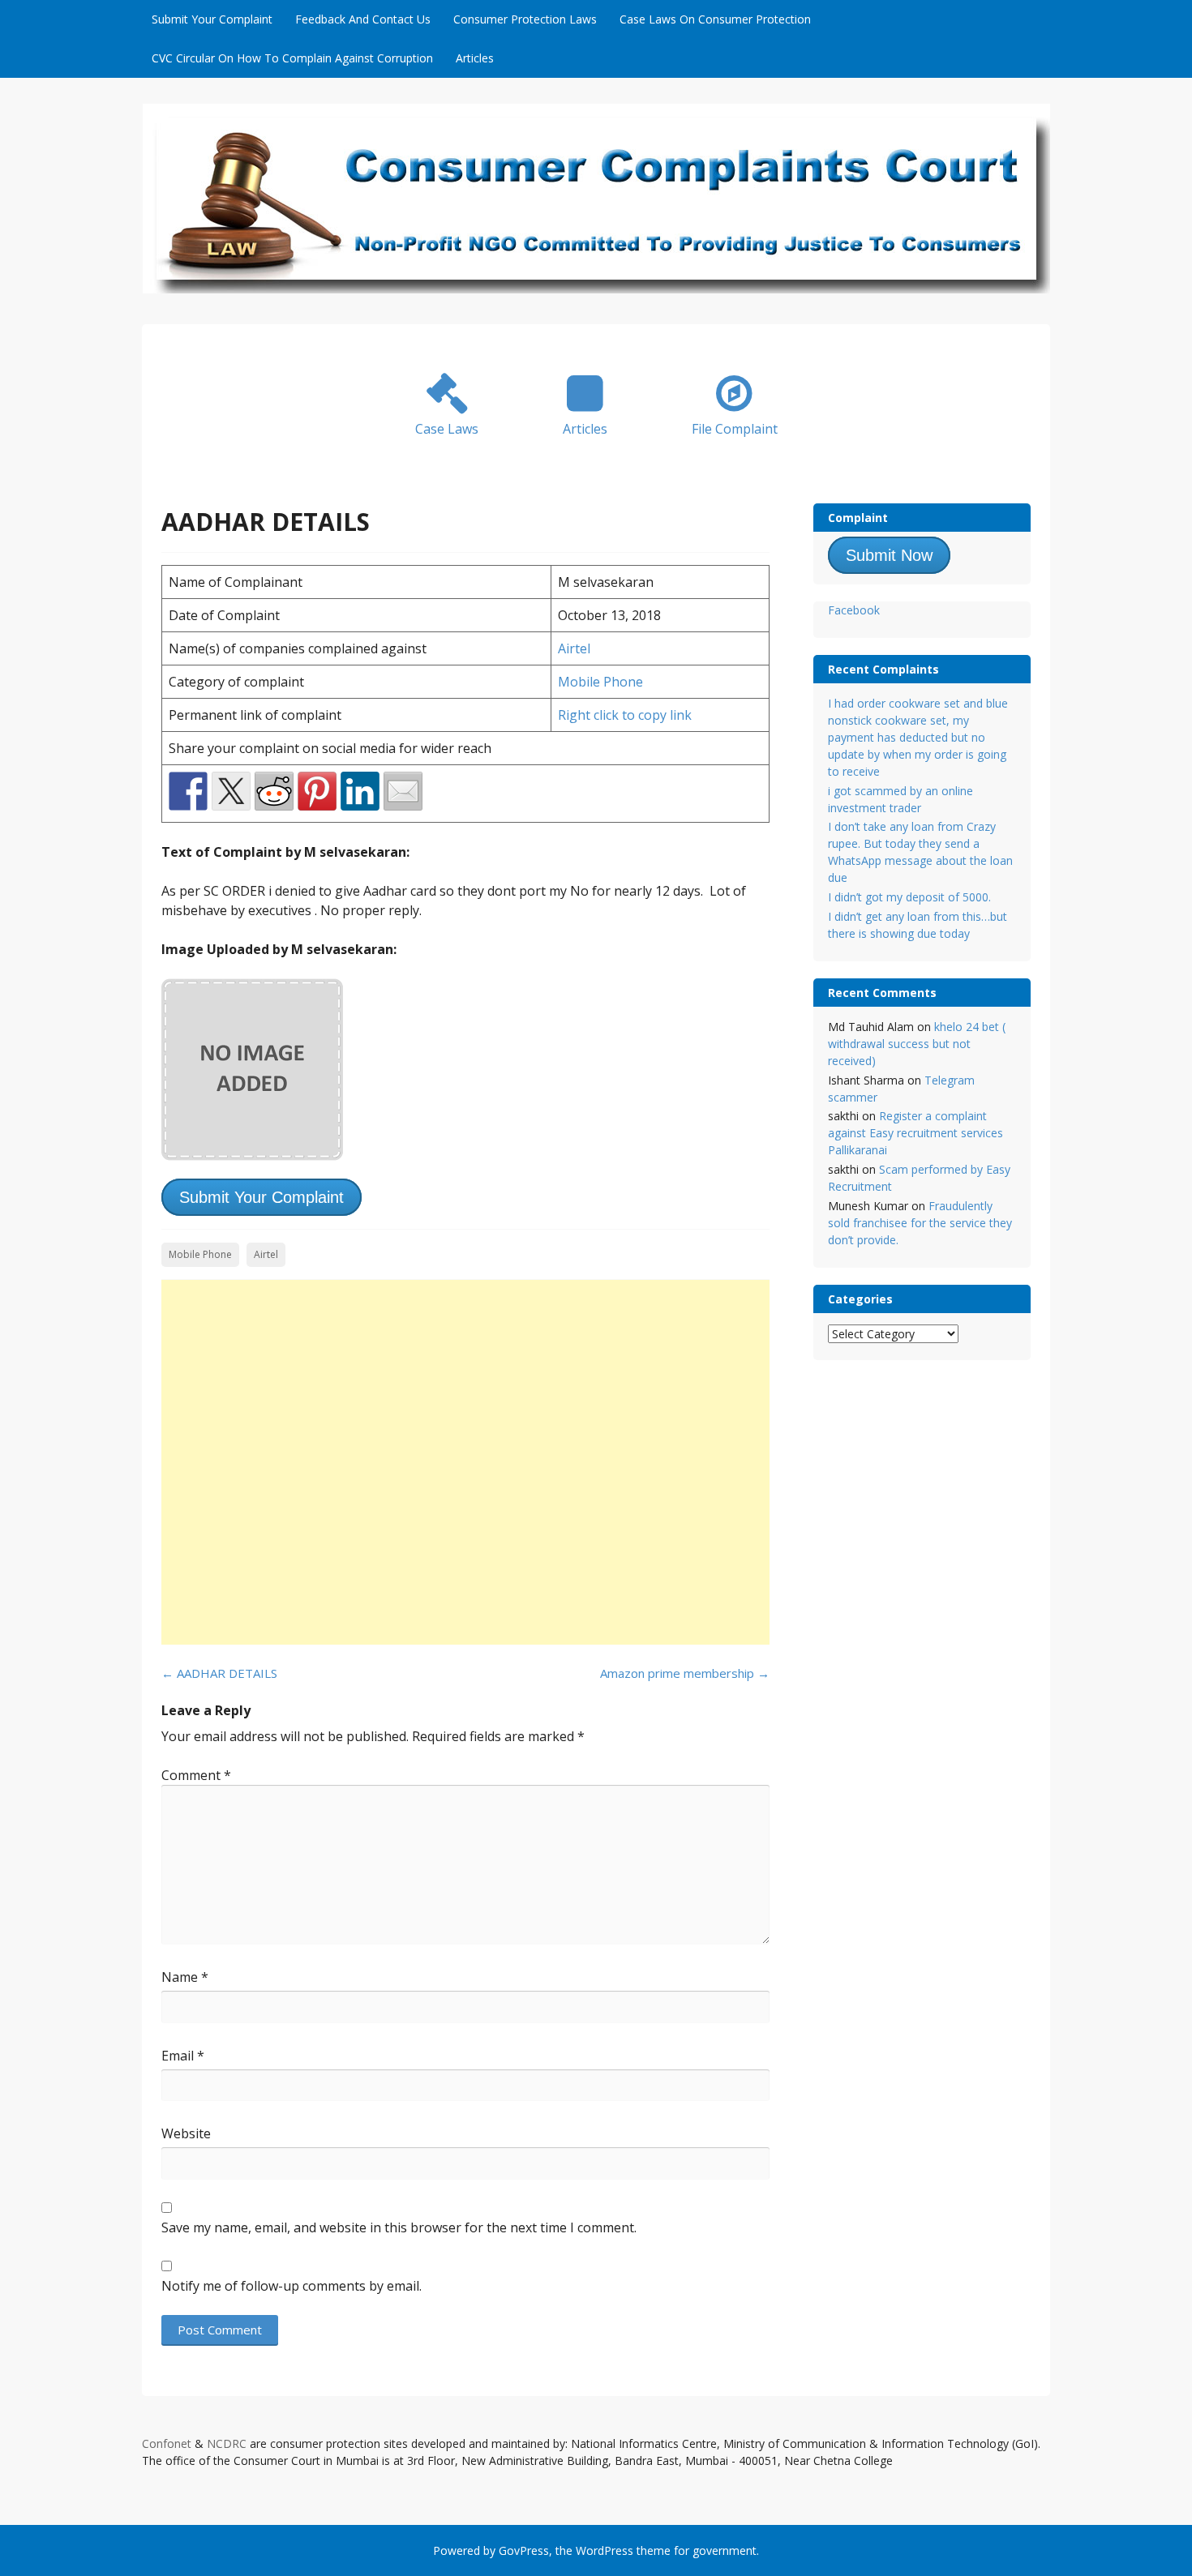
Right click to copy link (625, 715)
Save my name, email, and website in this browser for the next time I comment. (399, 2227)
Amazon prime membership (685, 1673)
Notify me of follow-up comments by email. (292, 2286)
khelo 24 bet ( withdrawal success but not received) (917, 1044)
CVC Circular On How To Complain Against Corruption (292, 58)
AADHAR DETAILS (219, 1673)
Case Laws (447, 429)
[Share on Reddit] (274, 791)
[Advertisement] (465, 1462)
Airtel (574, 648)
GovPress (524, 2550)
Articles (475, 58)
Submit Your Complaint (212, 19)
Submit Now (889, 555)
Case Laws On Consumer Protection (715, 19)
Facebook (854, 610)
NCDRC (227, 2443)
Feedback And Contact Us (363, 19)
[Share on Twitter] (231, 791)
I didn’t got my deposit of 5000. (909, 897)
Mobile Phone (600, 682)
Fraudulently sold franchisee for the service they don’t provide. (920, 1223)
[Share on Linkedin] (360, 791)
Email (183, 2056)
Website (186, 2133)
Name (185, 1977)
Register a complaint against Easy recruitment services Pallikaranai (915, 1133)
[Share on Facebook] (188, 791)
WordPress (605, 2550)
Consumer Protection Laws (525, 19)
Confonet (167, 2443)
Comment (196, 1775)
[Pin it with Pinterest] (317, 791)
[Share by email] (403, 791)
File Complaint (735, 429)
